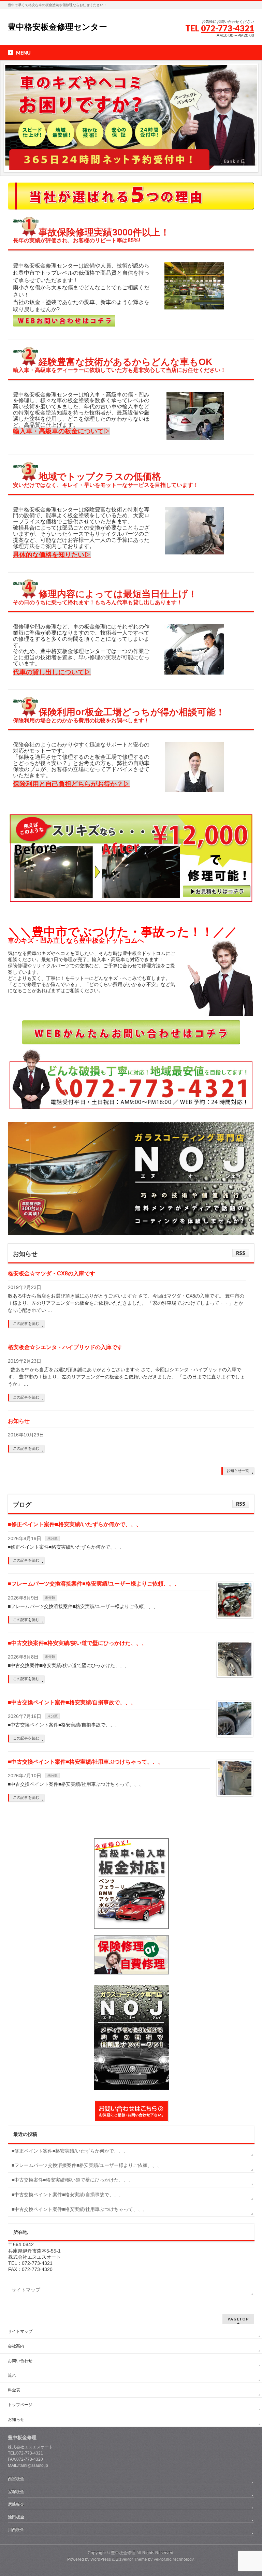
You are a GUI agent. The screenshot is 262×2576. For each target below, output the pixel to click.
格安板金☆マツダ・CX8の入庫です (52, 1273)
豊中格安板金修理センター (57, 27)
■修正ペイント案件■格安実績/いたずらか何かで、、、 (75, 1524)
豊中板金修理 (123, 2553)
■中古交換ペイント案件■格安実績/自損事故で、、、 (72, 1702)
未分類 (53, 1538)
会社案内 (16, 2346)
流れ (12, 2375)
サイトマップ (26, 2290)
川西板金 (16, 2530)
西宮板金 (16, 2479)
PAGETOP (238, 2319)
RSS (241, 1253)
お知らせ (19, 1421)
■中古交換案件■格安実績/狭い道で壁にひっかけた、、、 (77, 1643)
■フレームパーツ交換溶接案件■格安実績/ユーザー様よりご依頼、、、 (94, 1584)
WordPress (101, 2559)
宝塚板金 (16, 2492)
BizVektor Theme (131, 2559)
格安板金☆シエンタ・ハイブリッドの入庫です (65, 1347)
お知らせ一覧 (238, 1471)
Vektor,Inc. (163, 2559)
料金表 (14, 2390)
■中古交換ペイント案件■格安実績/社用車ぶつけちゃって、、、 (86, 1762)
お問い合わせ (20, 2361)
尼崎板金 (16, 2504)
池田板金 (16, 2517)
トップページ (20, 2405)
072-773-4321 (228, 28)
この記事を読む (26, 1323)
